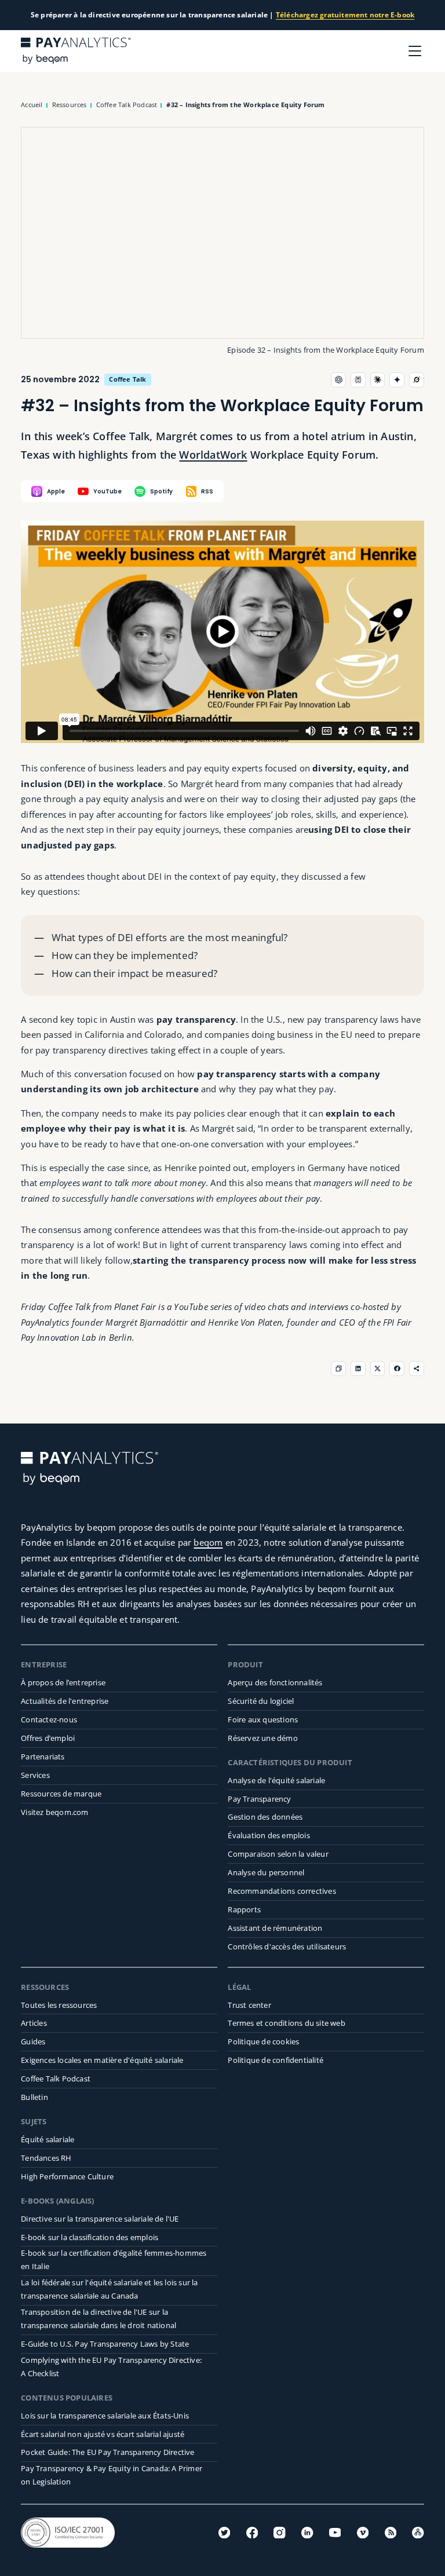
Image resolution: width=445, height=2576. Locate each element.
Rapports (244, 1909)
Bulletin (34, 2097)
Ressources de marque (61, 1794)
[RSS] (391, 2533)
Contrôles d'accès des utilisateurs (287, 1946)
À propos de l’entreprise (63, 1682)
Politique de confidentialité (276, 2060)
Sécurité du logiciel (261, 1701)
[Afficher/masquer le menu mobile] (415, 51)
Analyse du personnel (266, 1872)
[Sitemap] (418, 2533)
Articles (34, 2023)
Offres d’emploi (48, 1738)
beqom (208, 1542)
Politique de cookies (263, 2041)
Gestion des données (265, 1817)
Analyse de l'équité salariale (276, 1780)
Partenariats (43, 1757)
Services (35, 1775)
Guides (33, 2041)
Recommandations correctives (282, 1891)
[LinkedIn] (307, 2533)
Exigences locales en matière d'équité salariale (102, 2060)
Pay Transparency (259, 1799)
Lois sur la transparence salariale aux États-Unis (105, 2416)
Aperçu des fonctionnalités (275, 1682)
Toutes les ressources (59, 2005)
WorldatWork (213, 455)
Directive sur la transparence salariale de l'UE (100, 2219)
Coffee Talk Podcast (56, 2079)
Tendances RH (46, 2158)
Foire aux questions (263, 1719)
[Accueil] (76, 51)
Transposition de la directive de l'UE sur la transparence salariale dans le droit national (99, 2319)
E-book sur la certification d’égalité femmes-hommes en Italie (114, 2260)
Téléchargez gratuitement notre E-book (345, 15)
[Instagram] (279, 2533)
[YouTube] (335, 2533)
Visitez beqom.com (54, 1812)
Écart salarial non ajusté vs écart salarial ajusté (103, 2434)
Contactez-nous (49, 1719)
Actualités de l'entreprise (65, 1701)
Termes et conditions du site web (286, 2023)
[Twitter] (224, 2533)
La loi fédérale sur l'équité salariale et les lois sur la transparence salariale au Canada (109, 2289)
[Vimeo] (363, 2533)
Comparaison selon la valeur (278, 1854)
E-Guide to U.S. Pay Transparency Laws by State (105, 2344)
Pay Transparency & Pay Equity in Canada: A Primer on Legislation (112, 2475)
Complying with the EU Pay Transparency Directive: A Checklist (111, 2367)
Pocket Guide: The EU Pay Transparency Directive (107, 2452)
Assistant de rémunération (275, 1928)
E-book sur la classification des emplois (90, 2237)
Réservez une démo (262, 1738)
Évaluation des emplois (269, 1835)
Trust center (249, 2005)
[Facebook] (252, 2533)
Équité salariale (48, 2139)
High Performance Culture (67, 2176)
